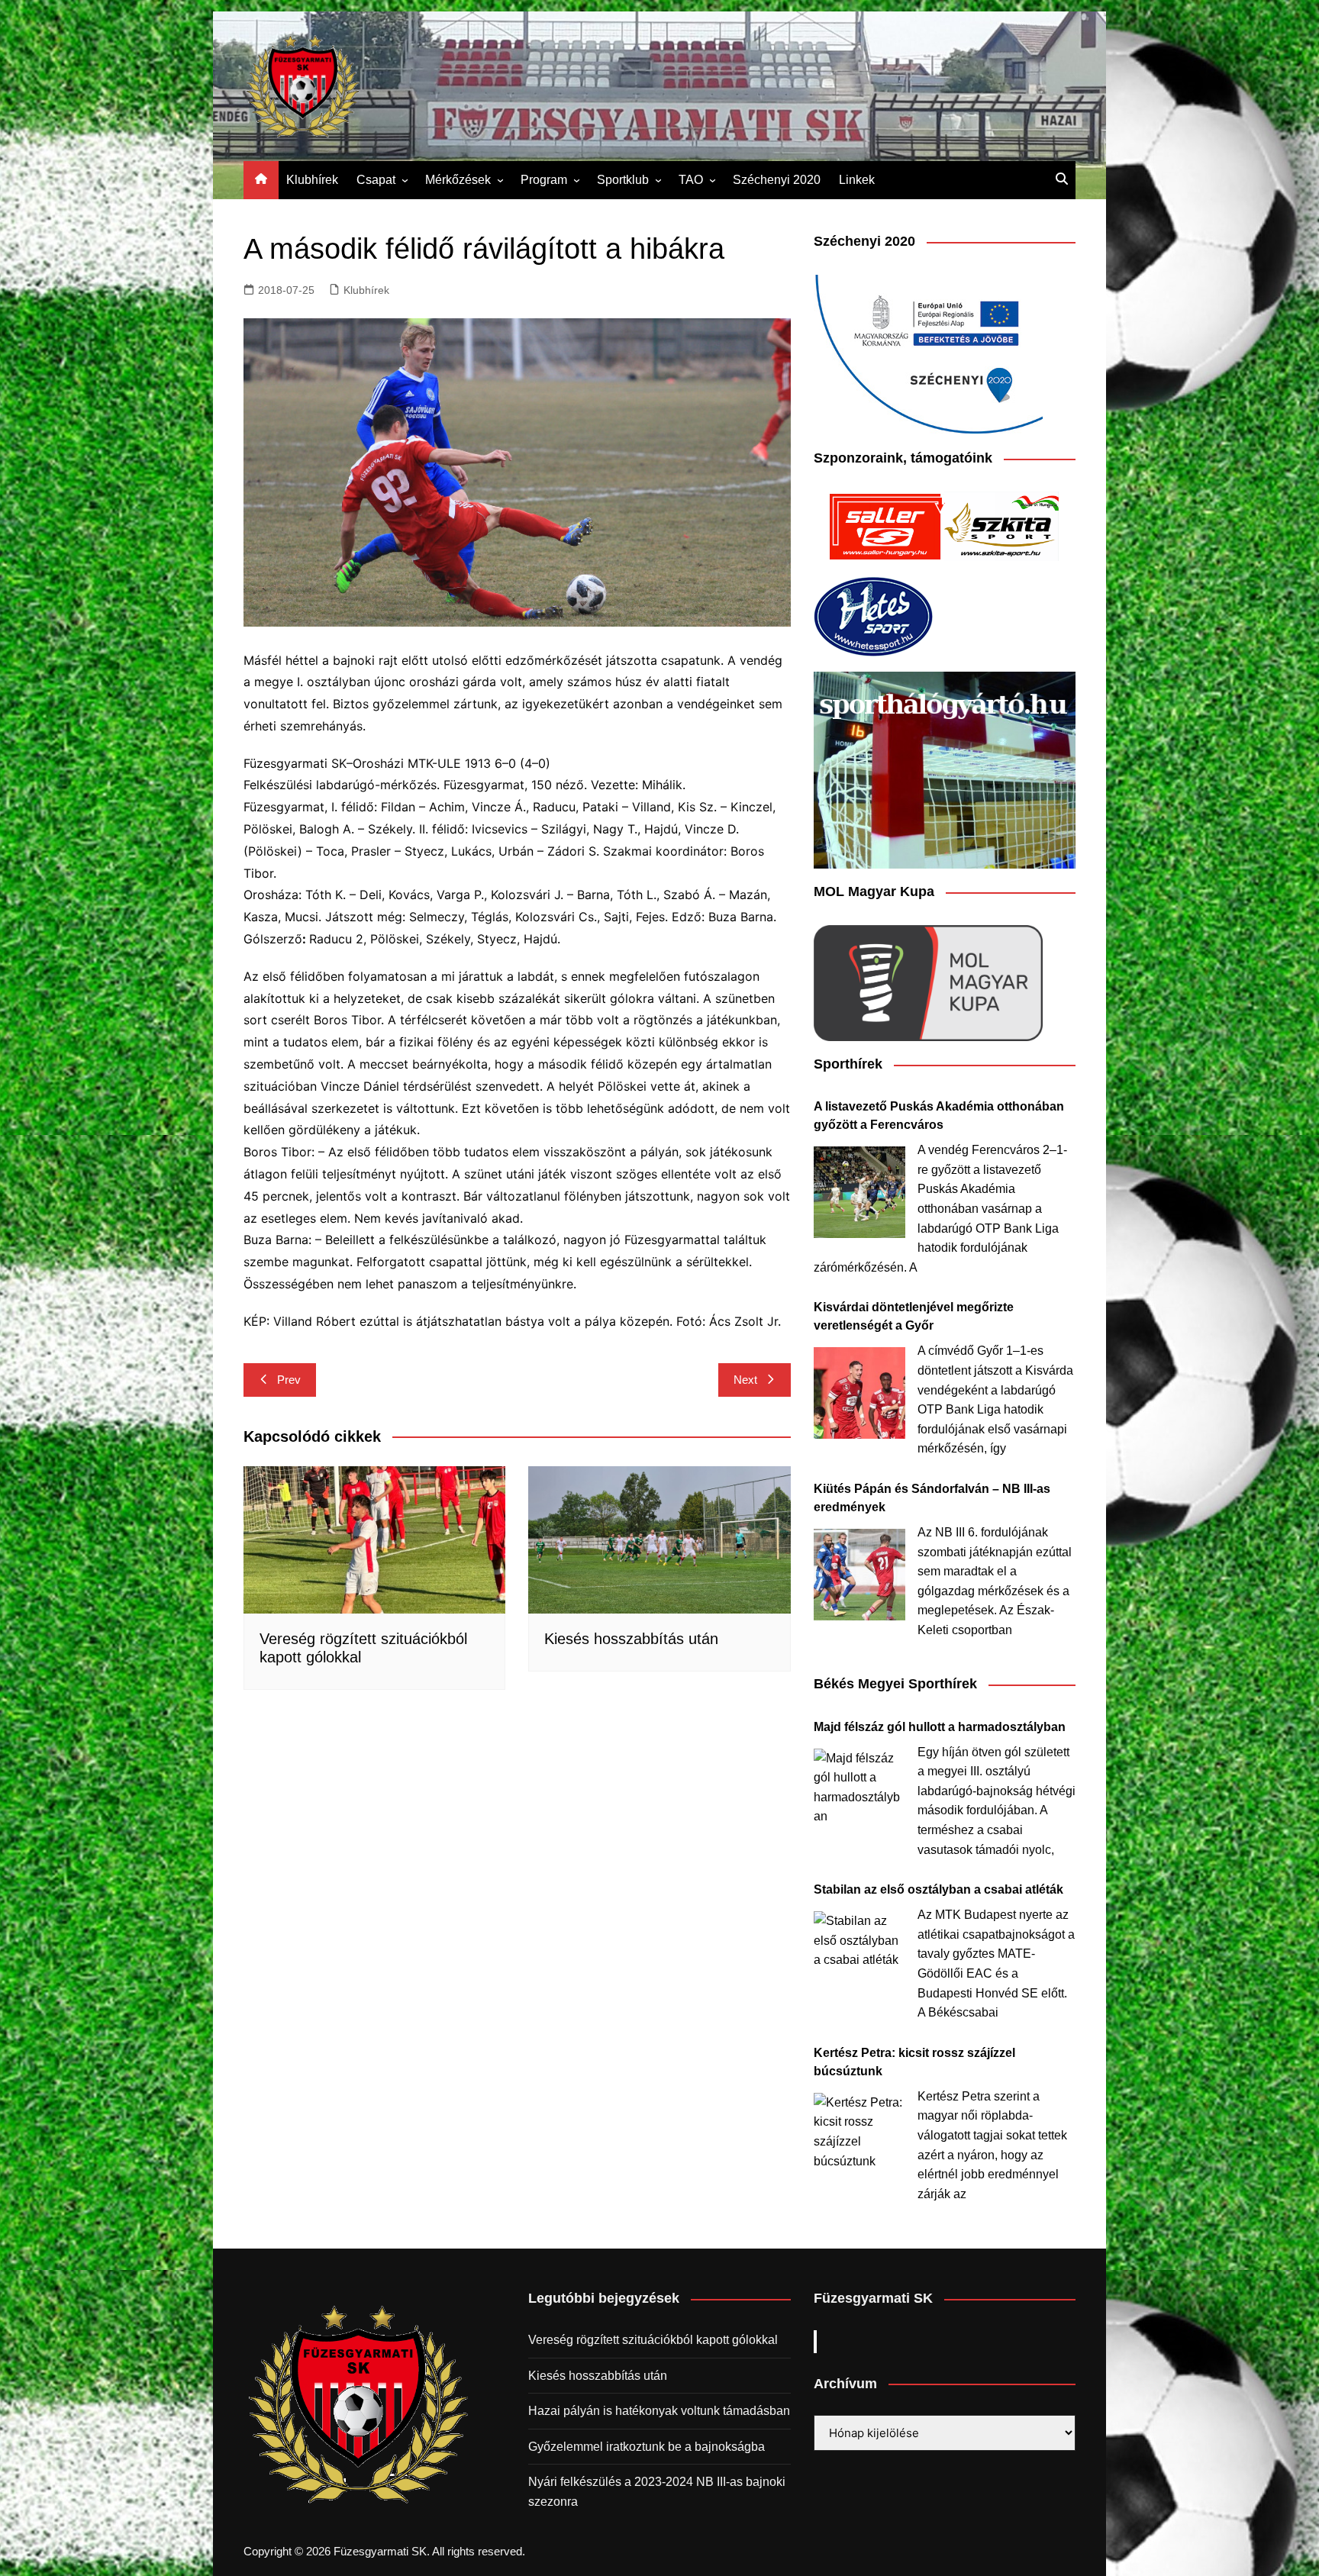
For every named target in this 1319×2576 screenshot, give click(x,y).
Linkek (857, 180)
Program (544, 180)
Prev (289, 1380)
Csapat (376, 180)
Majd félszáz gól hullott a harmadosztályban (940, 1727)
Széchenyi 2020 (777, 180)
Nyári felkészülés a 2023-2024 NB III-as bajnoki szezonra (657, 2492)
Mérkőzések (458, 180)
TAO (691, 180)
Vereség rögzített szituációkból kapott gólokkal (653, 2340)
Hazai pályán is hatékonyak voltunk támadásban (659, 2411)
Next (745, 1380)
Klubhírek (312, 180)
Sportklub (623, 180)
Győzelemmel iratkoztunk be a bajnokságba (647, 2447)
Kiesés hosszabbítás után (631, 1639)
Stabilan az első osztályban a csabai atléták (938, 1889)
